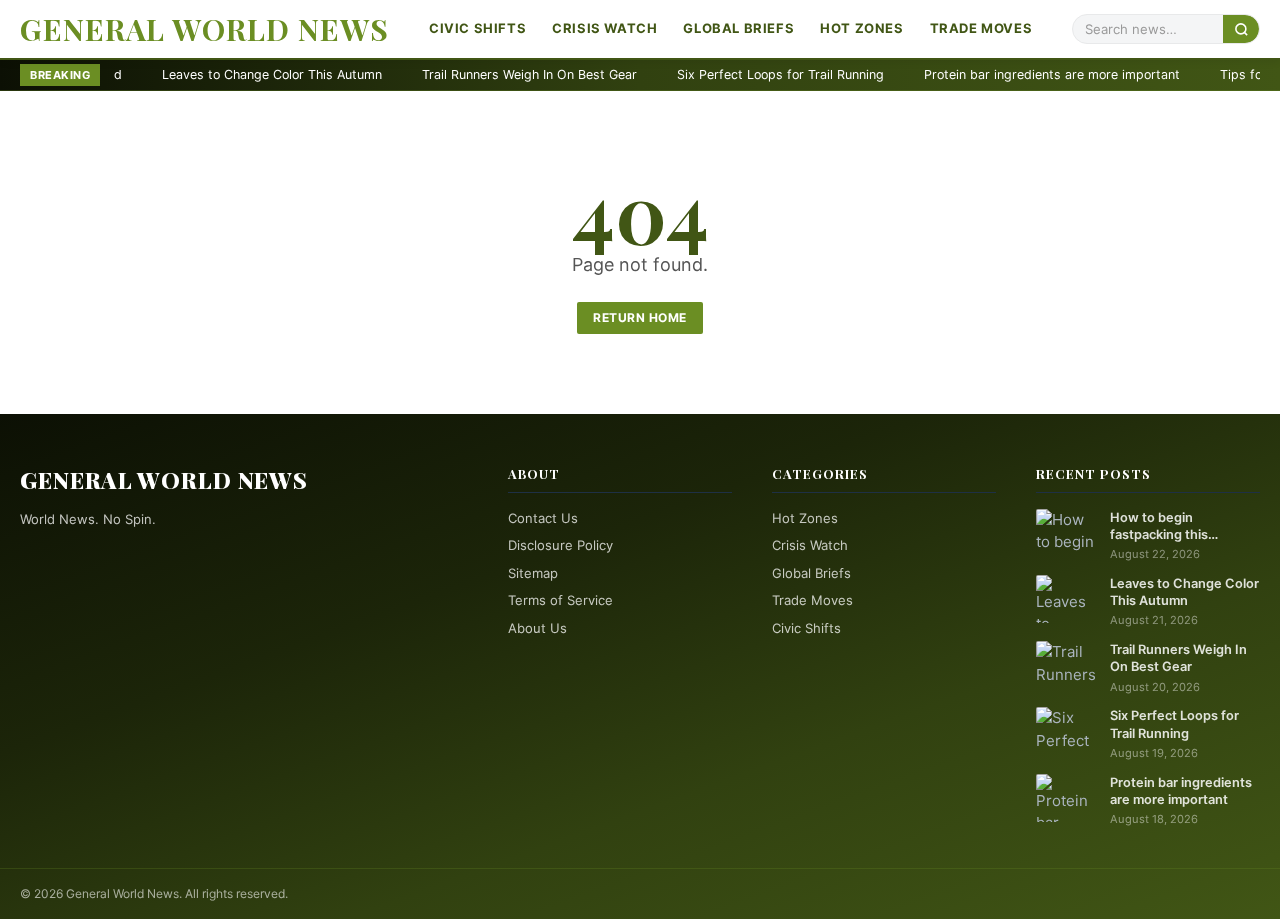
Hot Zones (861, 28)
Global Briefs (738, 28)
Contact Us (543, 518)
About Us (537, 628)
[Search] (1241, 28)
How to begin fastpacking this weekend (1159, 527)
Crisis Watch (604, 28)
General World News (204, 29)
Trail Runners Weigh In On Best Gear (489, 74)
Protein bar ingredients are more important (1012, 74)
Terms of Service (560, 600)
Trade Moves (981, 28)
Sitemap (533, 573)
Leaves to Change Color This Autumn (232, 74)
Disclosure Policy (560, 545)
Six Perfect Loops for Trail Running (740, 74)
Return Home (640, 317)
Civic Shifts (477, 28)
